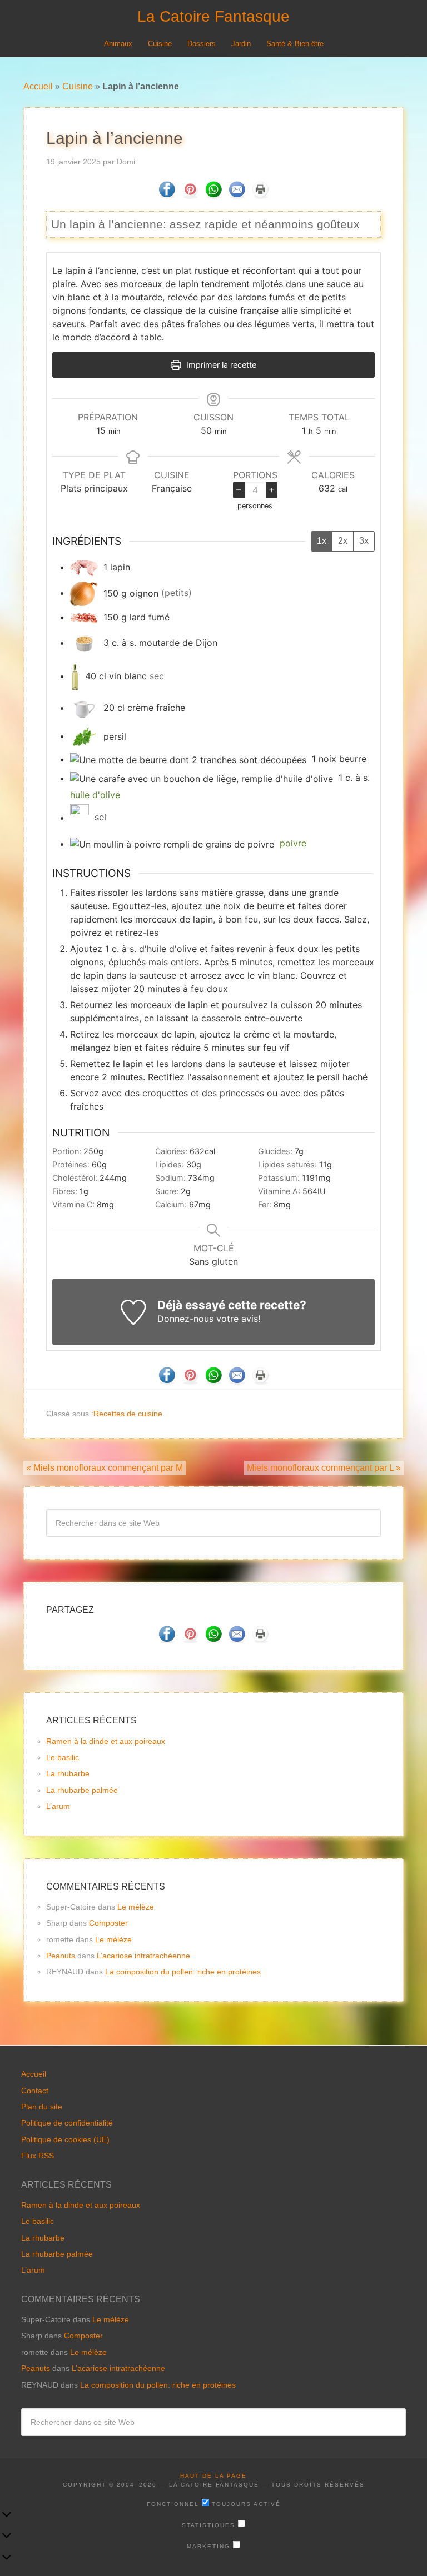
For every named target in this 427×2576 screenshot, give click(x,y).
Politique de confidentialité (67, 2123)
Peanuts (61, 1956)
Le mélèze (136, 1907)
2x (343, 541)
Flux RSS (38, 2156)
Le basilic (63, 1757)
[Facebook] (167, 195)
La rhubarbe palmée (82, 1790)
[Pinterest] (190, 195)
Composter (108, 1923)
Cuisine (78, 86)
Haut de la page (213, 2476)
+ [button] (272, 489)
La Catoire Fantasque (213, 16)
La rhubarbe (68, 1773)
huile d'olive (95, 795)
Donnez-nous (185, 1319)
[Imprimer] (260, 195)
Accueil (38, 86)
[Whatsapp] (213, 195)
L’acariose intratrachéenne (143, 1956)
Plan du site (42, 2107)
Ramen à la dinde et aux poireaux (106, 1741)
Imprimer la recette (220, 365)
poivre (293, 844)
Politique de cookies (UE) (65, 2139)
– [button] (239, 489)
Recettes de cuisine (128, 1414)
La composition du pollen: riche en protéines (183, 1972)
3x (364, 541)
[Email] (237, 195)
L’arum (58, 1806)
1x (322, 541)
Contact (35, 2091)
